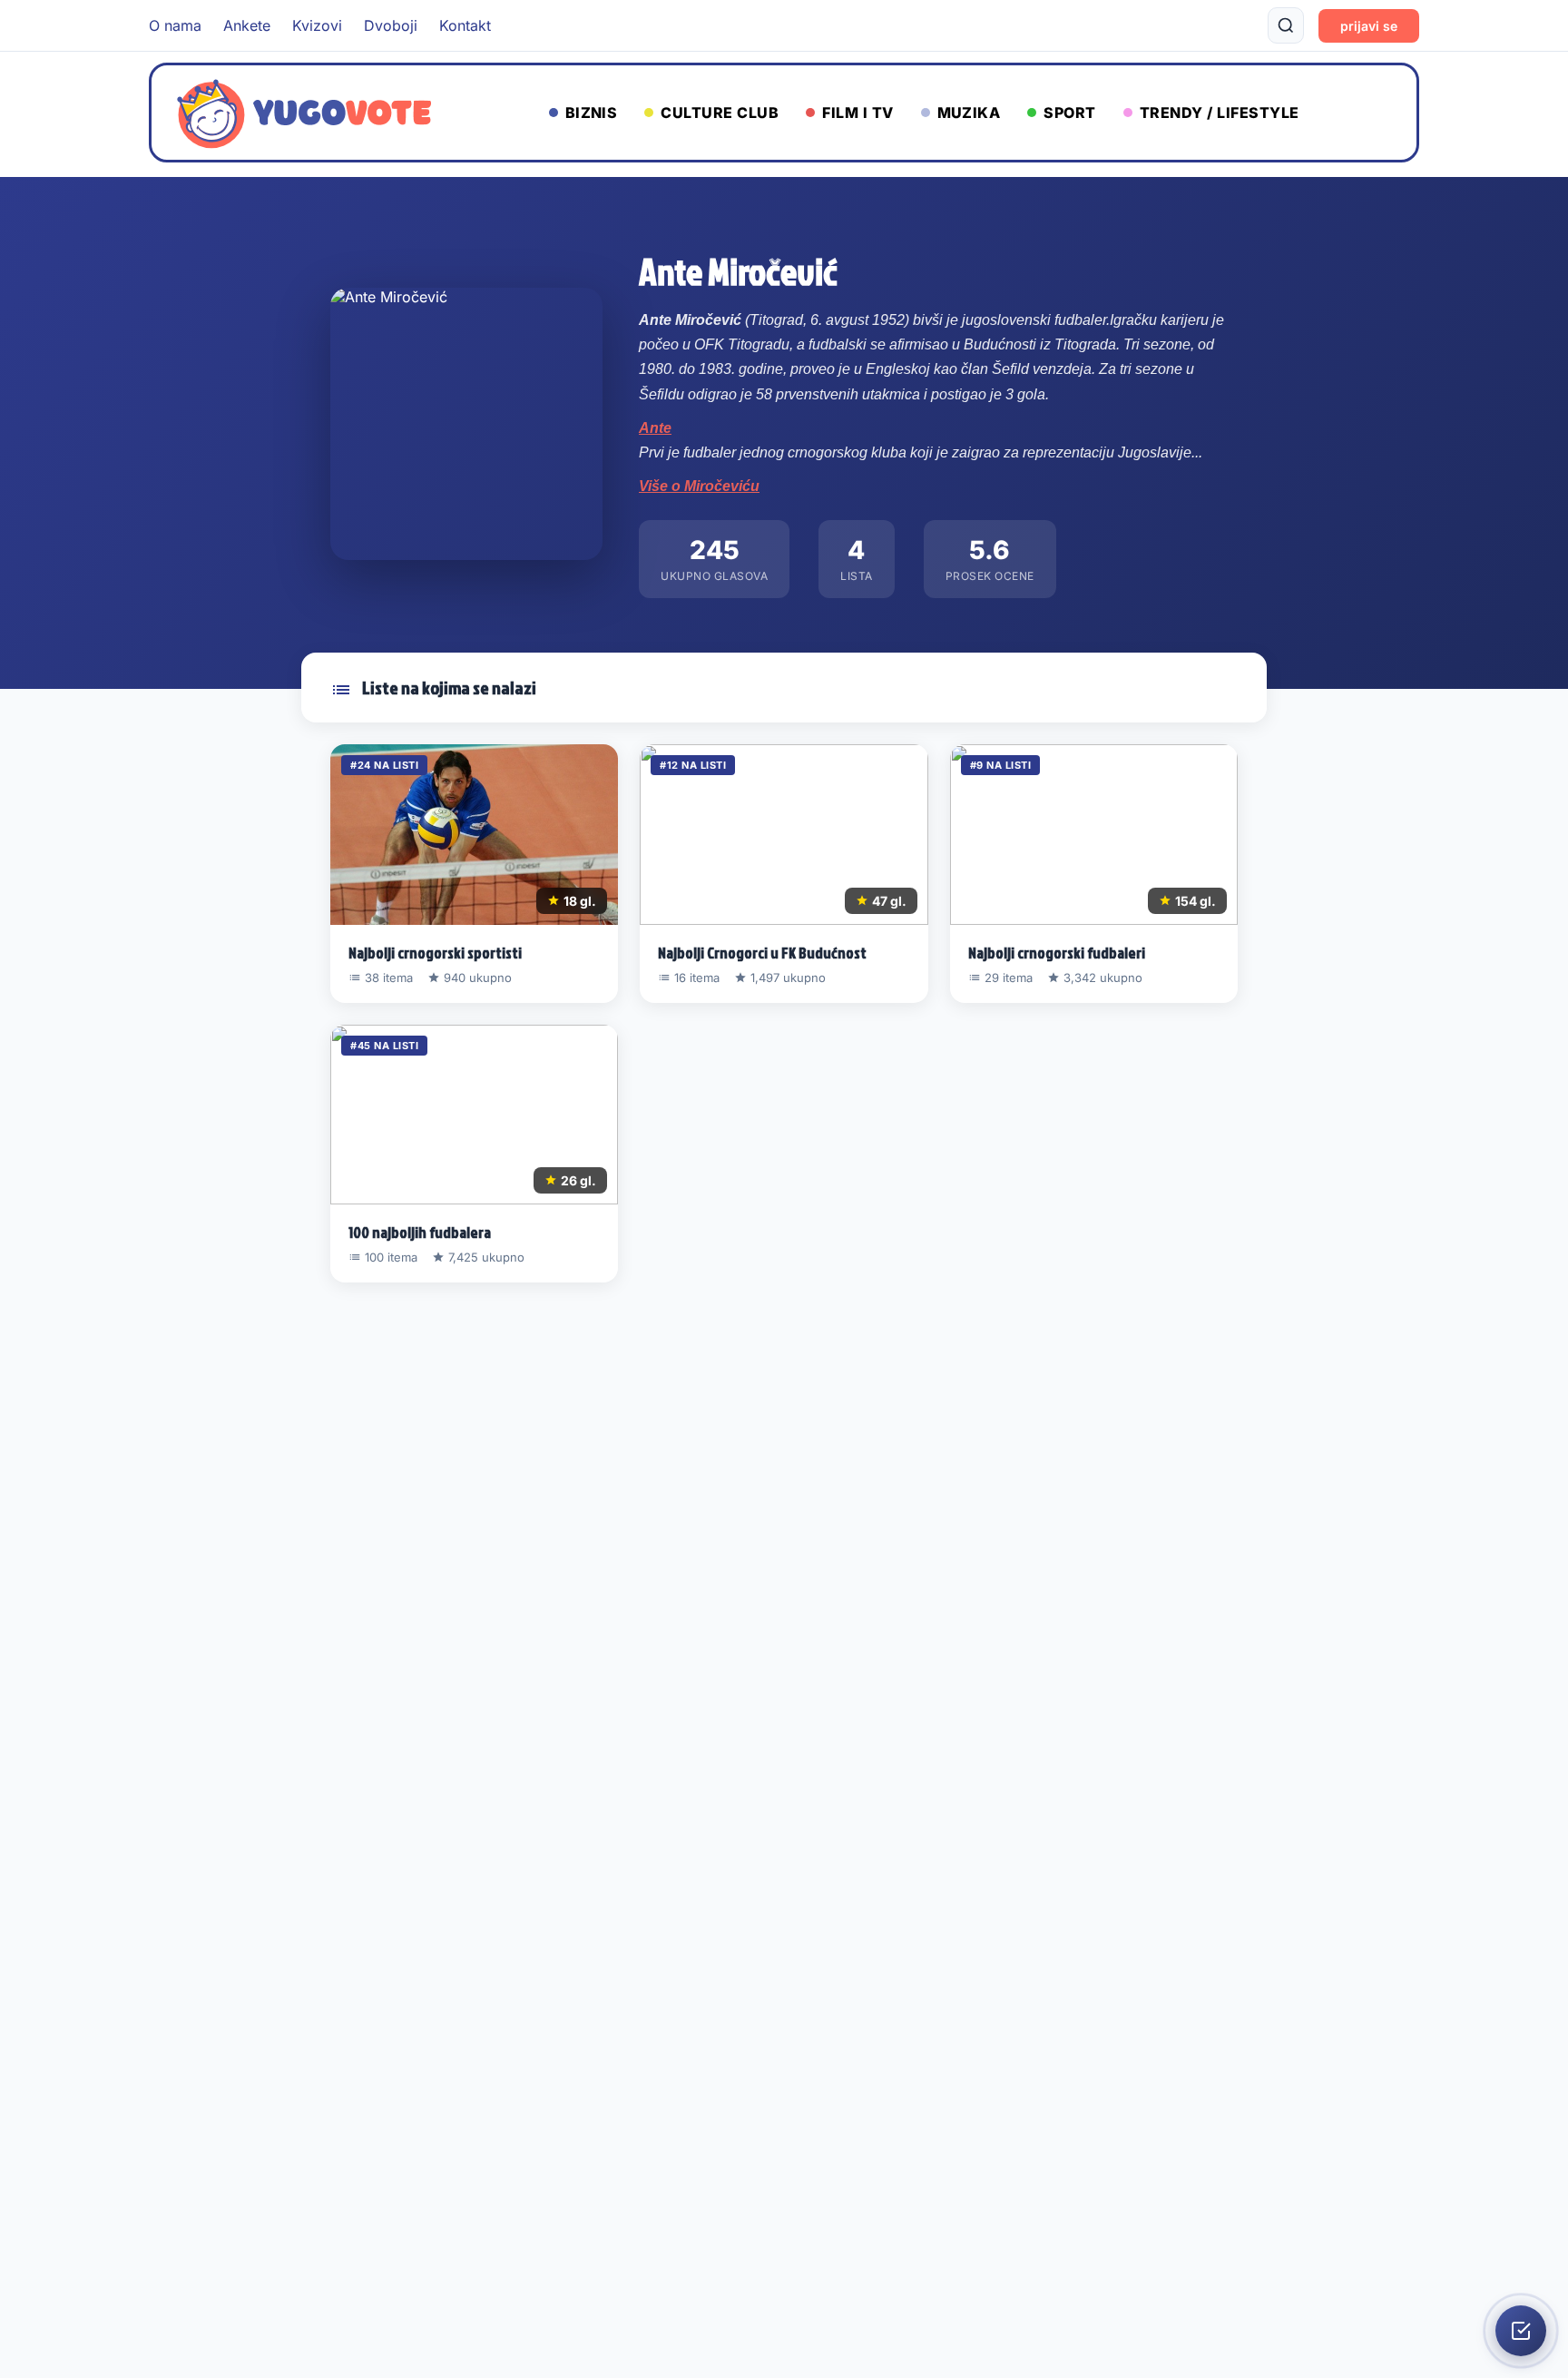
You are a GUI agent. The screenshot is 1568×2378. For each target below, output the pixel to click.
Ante (655, 428)
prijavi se (1369, 26)
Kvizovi (317, 25)
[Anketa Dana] (1521, 2331)
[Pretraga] (1286, 25)
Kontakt (465, 25)
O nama (175, 25)
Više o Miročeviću (699, 486)
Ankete (247, 25)
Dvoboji (391, 25)
